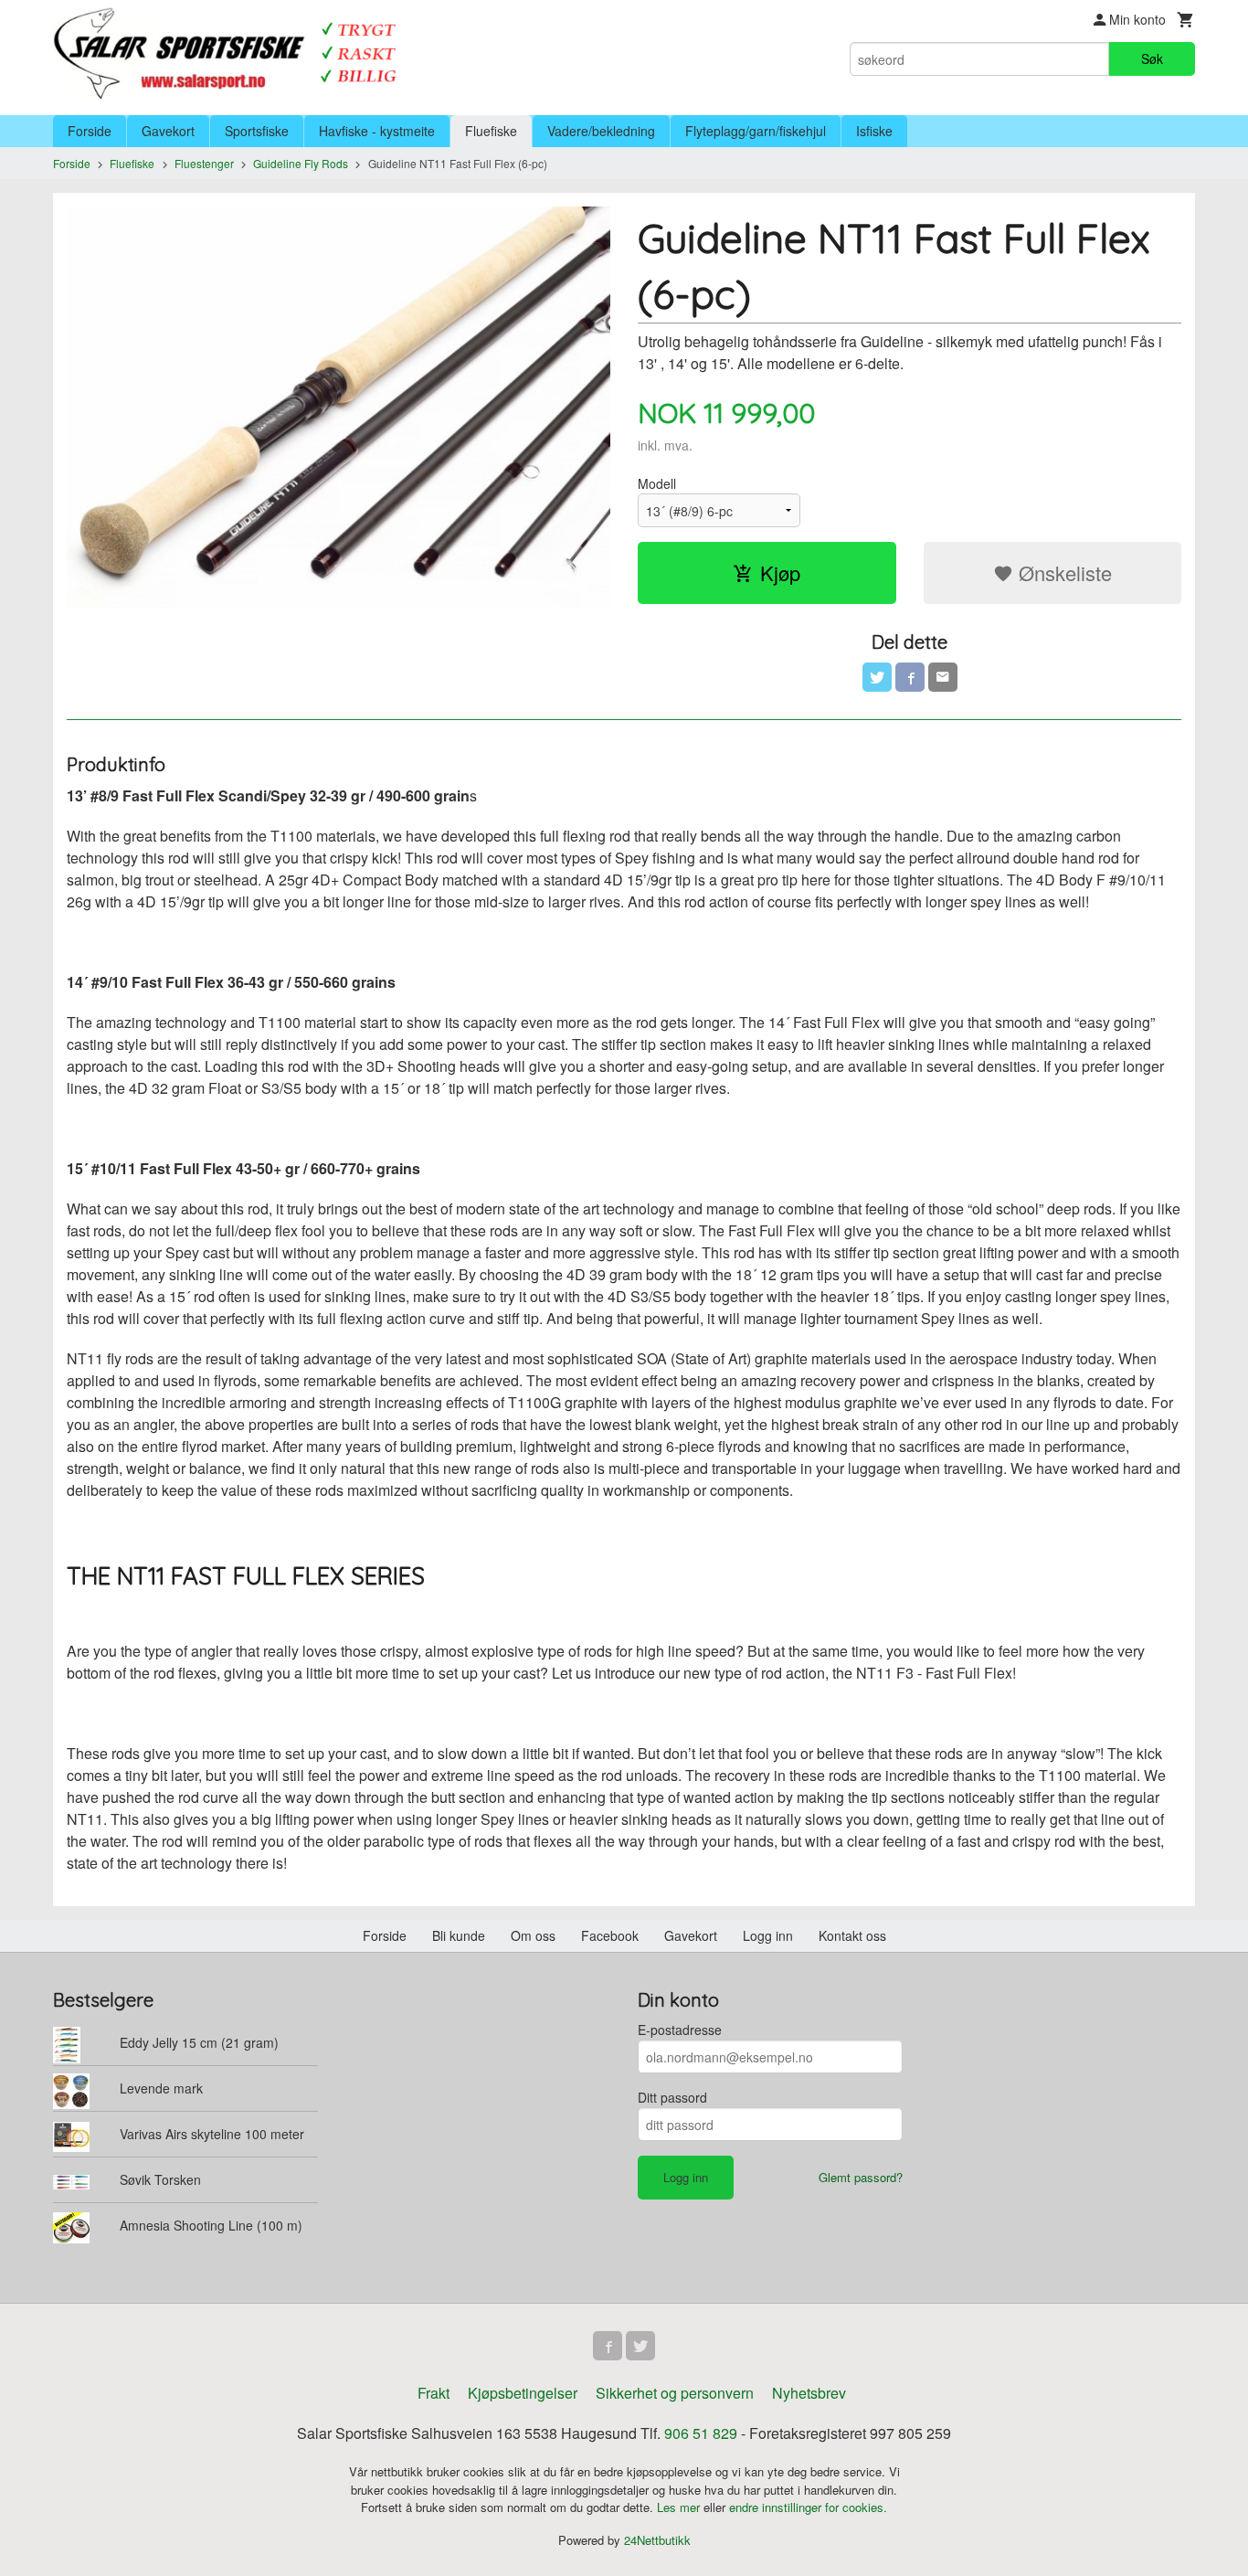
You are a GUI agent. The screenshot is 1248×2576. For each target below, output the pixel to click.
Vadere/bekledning (601, 131)
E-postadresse (680, 2030)
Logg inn (768, 1935)
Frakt (434, 2393)
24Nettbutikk (657, 2540)
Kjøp (780, 572)
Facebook (610, 1935)
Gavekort (168, 131)
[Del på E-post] (943, 677)
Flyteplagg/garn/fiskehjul (756, 131)
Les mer (680, 2507)
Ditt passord (672, 2097)
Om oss (533, 1935)
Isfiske (874, 131)
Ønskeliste (1063, 572)
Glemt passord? (861, 2177)
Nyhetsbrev (809, 2393)
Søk (1152, 58)
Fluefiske (491, 131)
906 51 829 (701, 2433)
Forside (90, 131)
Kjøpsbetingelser (523, 2393)
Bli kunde (459, 1935)
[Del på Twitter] (877, 677)
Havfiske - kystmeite (377, 131)
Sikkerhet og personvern (675, 2393)
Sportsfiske (257, 131)
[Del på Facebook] (910, 677)
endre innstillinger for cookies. (808, 2507)
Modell (657, 483)
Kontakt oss (852, 1935)
